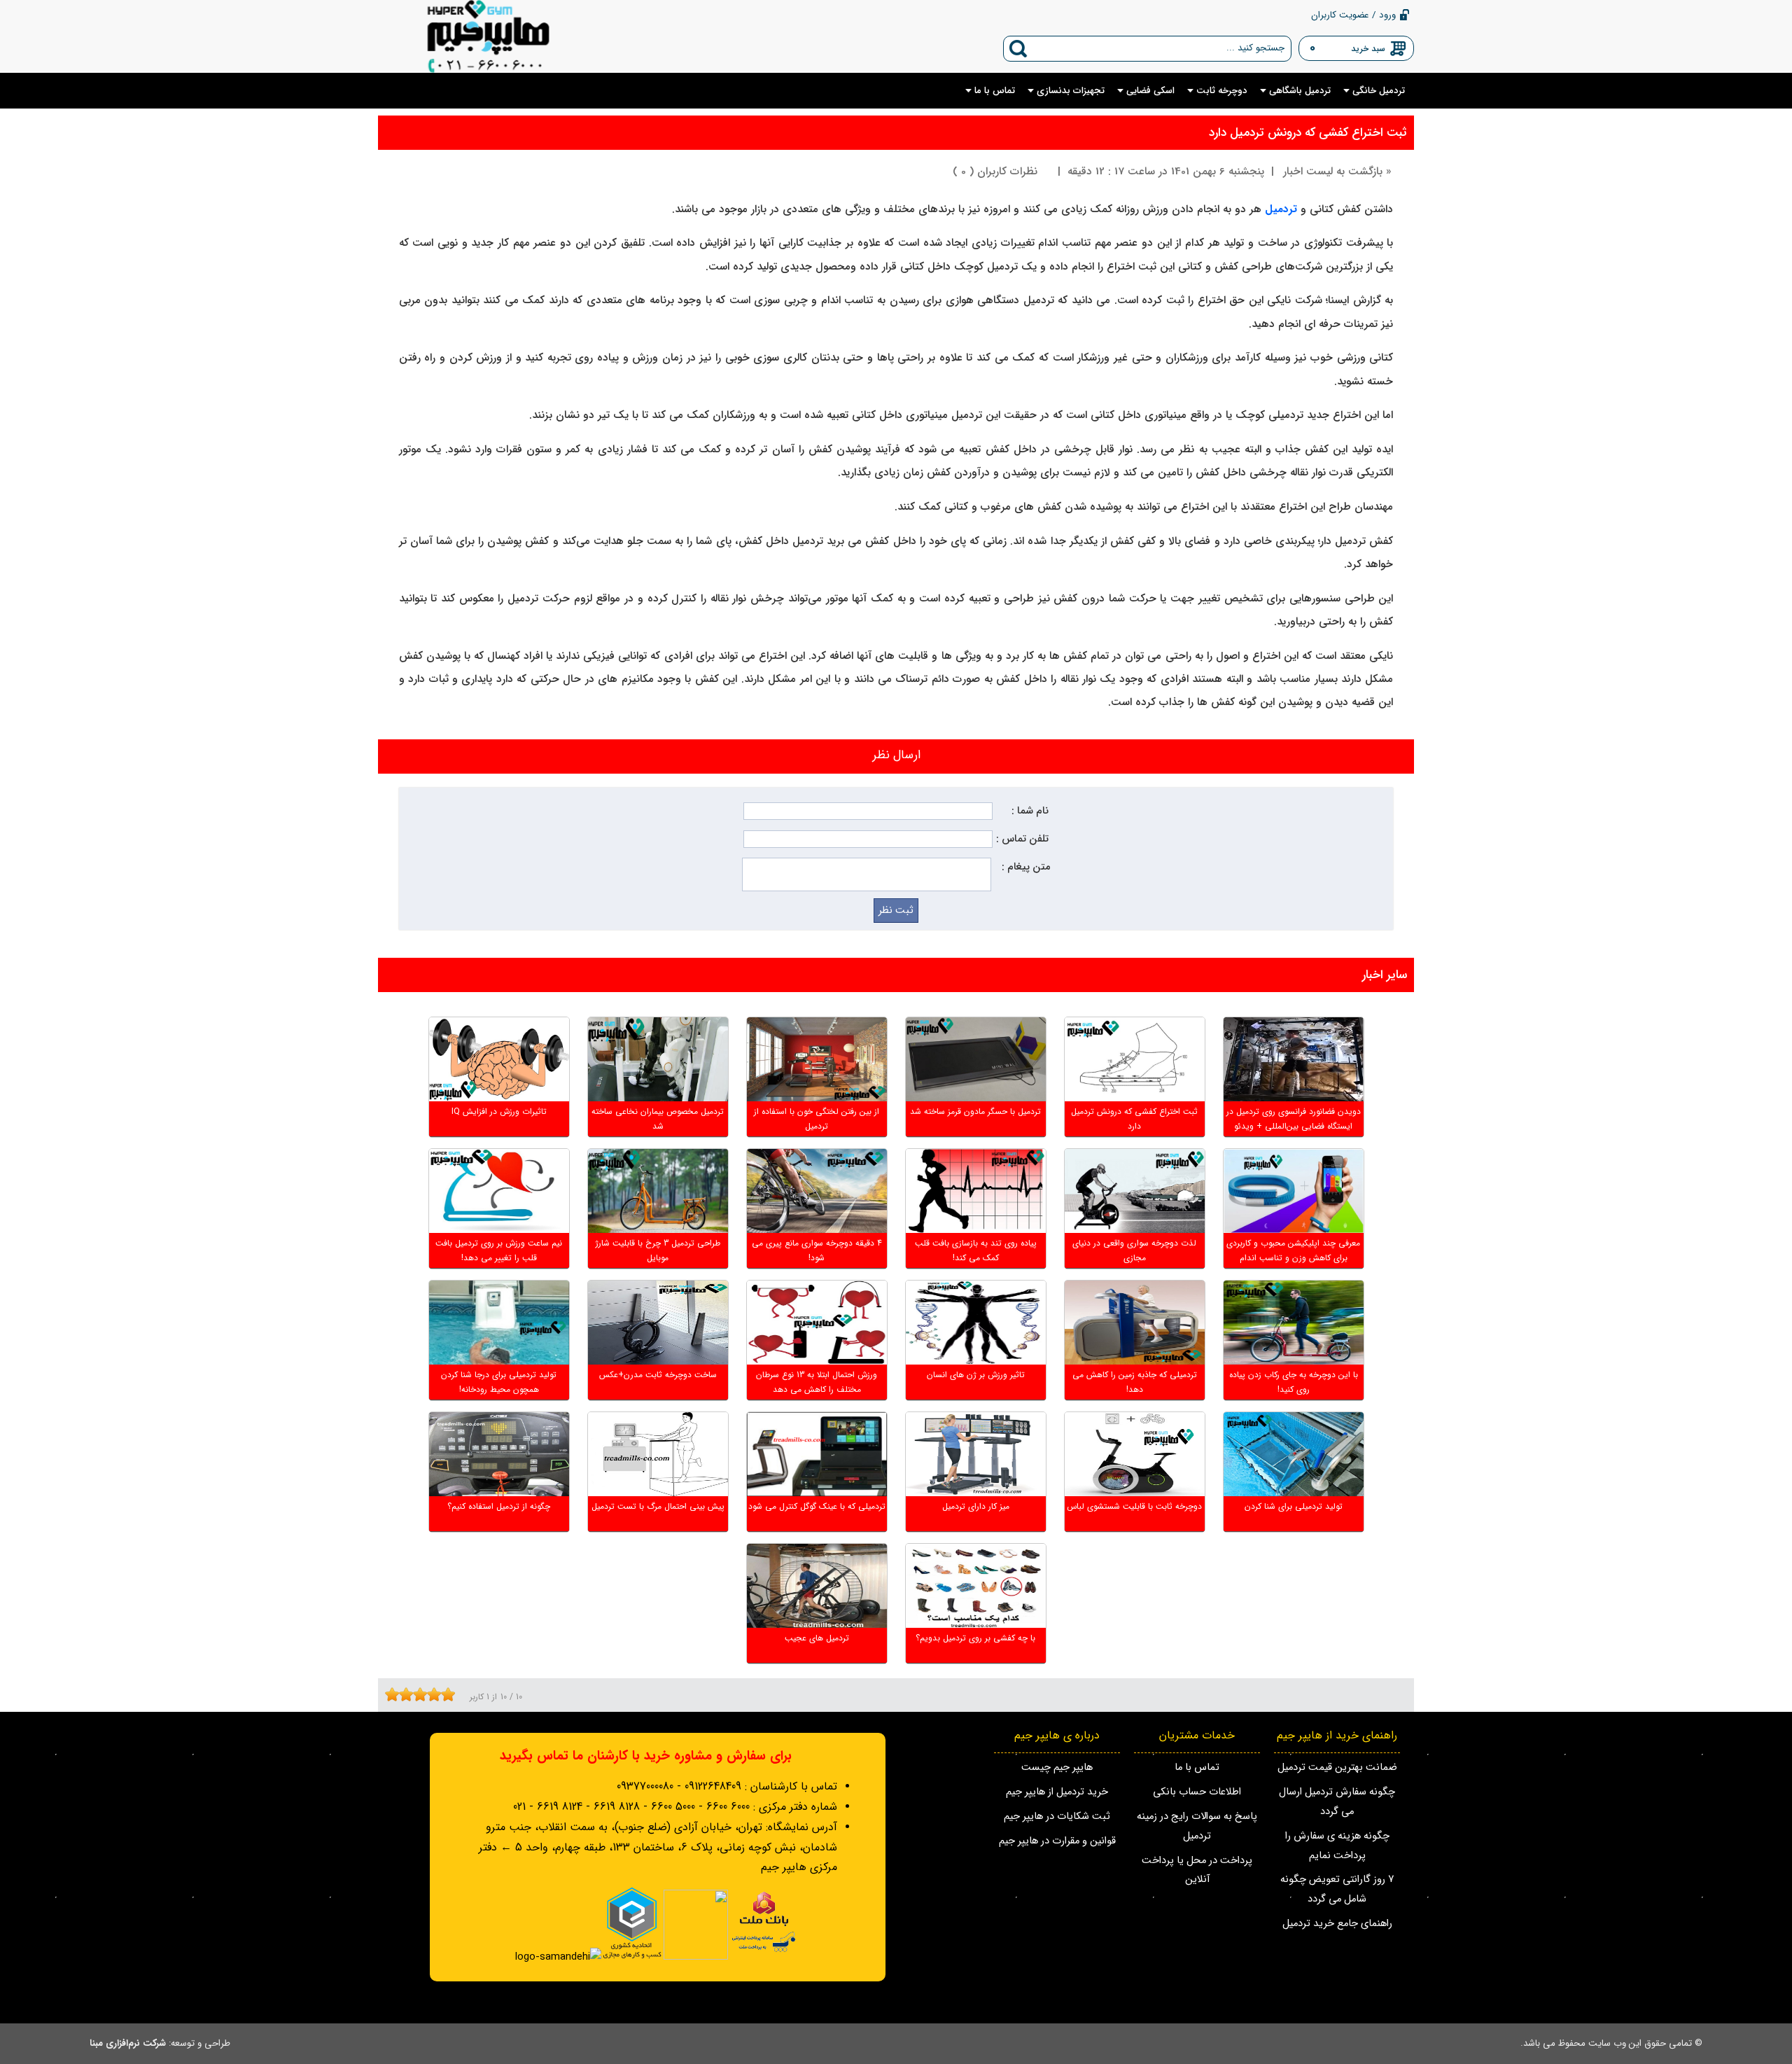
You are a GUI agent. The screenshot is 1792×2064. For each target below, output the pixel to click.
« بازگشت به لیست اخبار (1337, 172)
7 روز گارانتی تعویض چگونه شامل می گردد (1337, 1889)
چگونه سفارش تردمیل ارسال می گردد (1337, 1802)
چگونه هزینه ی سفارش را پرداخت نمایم (1337, 1846)
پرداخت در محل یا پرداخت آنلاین (1197, 1870)
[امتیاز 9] (444, 1694)
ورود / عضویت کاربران (1353, 15)
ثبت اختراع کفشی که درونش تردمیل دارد (1308, 133)
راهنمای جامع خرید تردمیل (1337, 1924)
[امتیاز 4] (409, 1694)
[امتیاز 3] (402, 1694)
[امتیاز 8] (437, 1694)
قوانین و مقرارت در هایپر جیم (1057, 1841)
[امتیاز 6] (423, 1694)
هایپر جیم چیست (1057, 1767)
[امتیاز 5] (416, 1694)
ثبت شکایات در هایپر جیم (1057, 1817)
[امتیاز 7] (430, 1694)
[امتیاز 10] (451, 1694)
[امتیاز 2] (395, 1694)
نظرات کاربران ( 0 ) (995, 172)
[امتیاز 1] (388, 1694)
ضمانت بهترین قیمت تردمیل (1337, 1767)
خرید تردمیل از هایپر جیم (1057, 1792)
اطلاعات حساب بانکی (1197, 1792)
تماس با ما (1197, 1767)
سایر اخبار (1385, 975)
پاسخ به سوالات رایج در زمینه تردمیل (1197, 1826)
